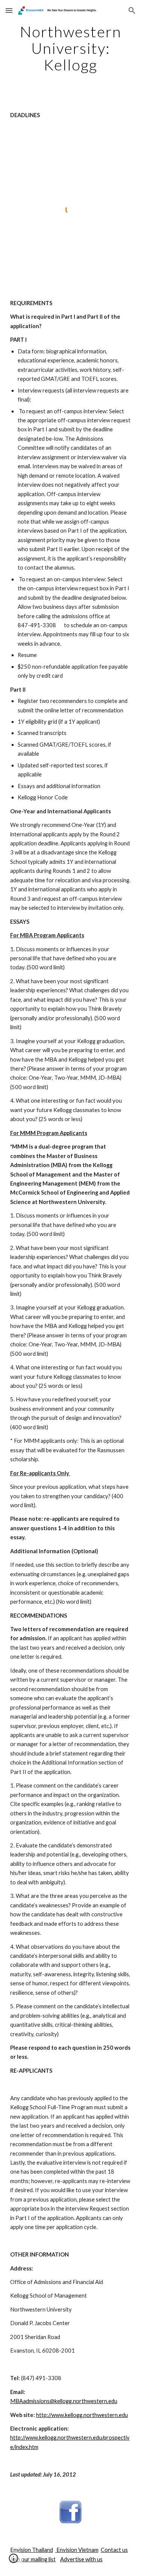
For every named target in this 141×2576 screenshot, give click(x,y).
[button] (9, 10)
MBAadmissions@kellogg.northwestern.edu (64, 2401)
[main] (71, 48)
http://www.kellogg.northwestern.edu (82, 2415)
